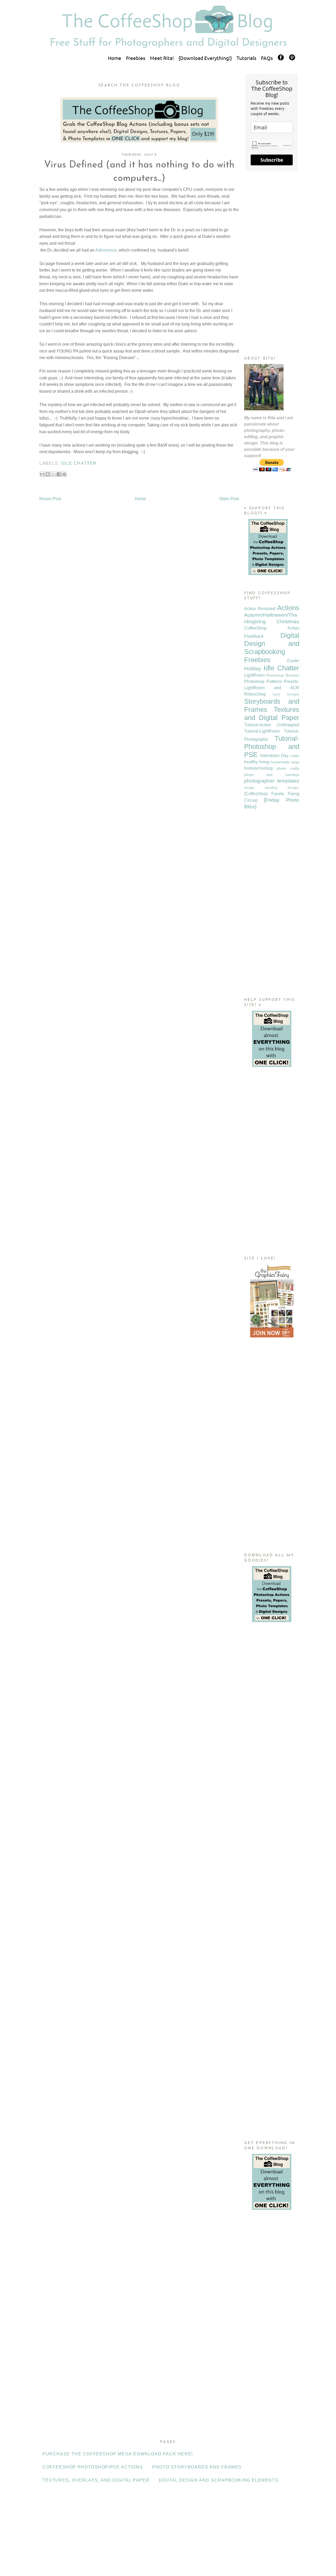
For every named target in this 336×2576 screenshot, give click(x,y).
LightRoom (254, 675)
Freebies (136, 58)
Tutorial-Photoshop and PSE (272, 747)
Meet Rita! (162, 58)
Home (115, 58)
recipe (249, 788)
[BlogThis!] (48, 474)
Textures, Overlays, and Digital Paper (96, 2480)
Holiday (253, 669)
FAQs (267, 58)
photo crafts (288, 768)
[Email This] (42, 474)
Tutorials (246, 58)
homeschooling (258, 768)
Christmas (288, 622)
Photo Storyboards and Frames (197, 2467)
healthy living (257, 762)
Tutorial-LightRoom (262, 731)
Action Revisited (260, 609)
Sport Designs (286, 694)
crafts (295, 756)
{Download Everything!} (205, 58)
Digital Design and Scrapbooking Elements (219, 2480)
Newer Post (50, 499)
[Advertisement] (272, 263)
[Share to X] (53, 474)
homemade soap (285, 762)
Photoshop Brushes (283, 675)
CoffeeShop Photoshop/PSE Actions (93, 2467)
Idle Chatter (79, 463)
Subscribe (272, 160)
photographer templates (272, 781)
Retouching (255, 694)
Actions (288, 608)
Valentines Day (274, 756)
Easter (293, 661)
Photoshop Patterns (263, 681)
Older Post (229, 499)
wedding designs (282, 788)
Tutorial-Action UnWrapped (272, 725)
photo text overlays (272, 775)
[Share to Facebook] (59, 474)
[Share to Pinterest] (64, 474)
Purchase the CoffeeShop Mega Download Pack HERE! (118, 2454)
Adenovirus (106, 250)
